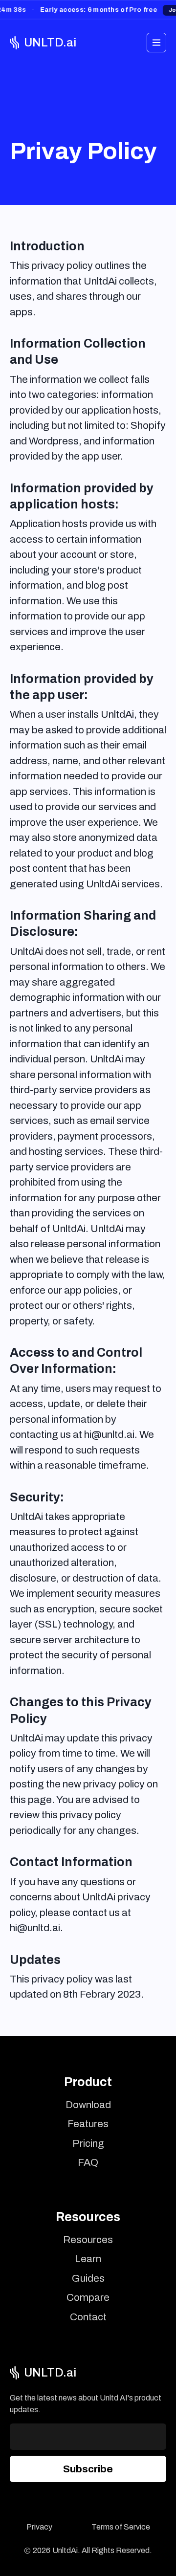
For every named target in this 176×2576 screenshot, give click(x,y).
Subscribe (88, 2469)
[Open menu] (156, 43)
